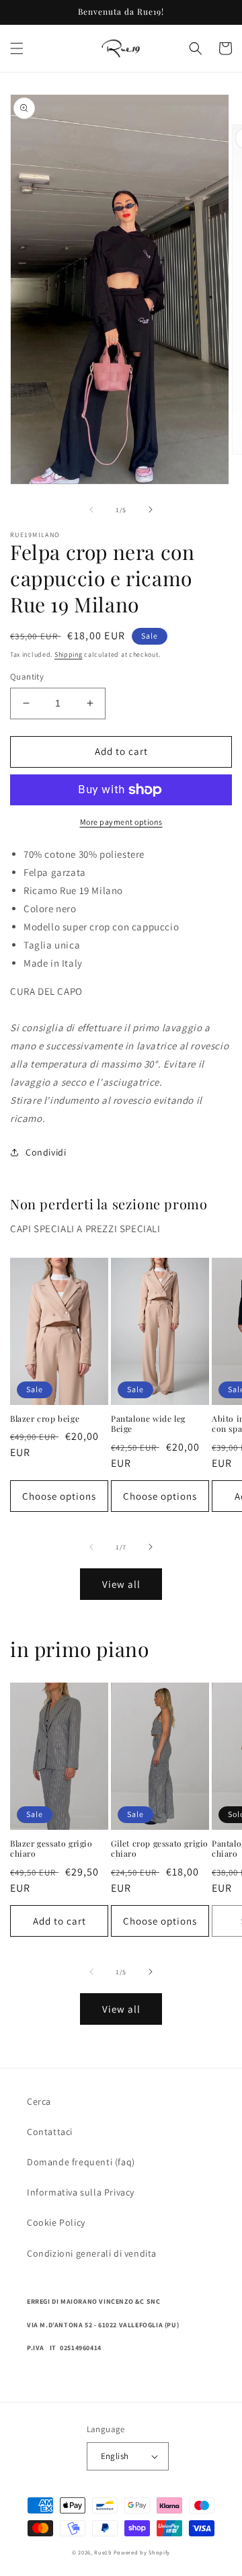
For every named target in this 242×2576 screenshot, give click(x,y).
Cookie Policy (56, 2222)
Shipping (69, 654)
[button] (17, 48)
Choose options (59, 1496)
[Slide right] (151, 510)
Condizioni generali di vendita (92, 2253)
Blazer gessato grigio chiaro (51, 1849)
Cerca (39, 2101)
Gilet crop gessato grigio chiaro (160, 1849)
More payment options (121, 822)
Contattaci (50, 2132)
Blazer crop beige (45, 1419)
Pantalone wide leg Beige (148, 1424)
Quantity (27, 677)
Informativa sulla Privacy (81, 2192)
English (115, 2456)
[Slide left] (91, 510)
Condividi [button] (46, 1152)
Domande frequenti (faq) (81, 2162)
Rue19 (103, 2552)
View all (121, 1584)
